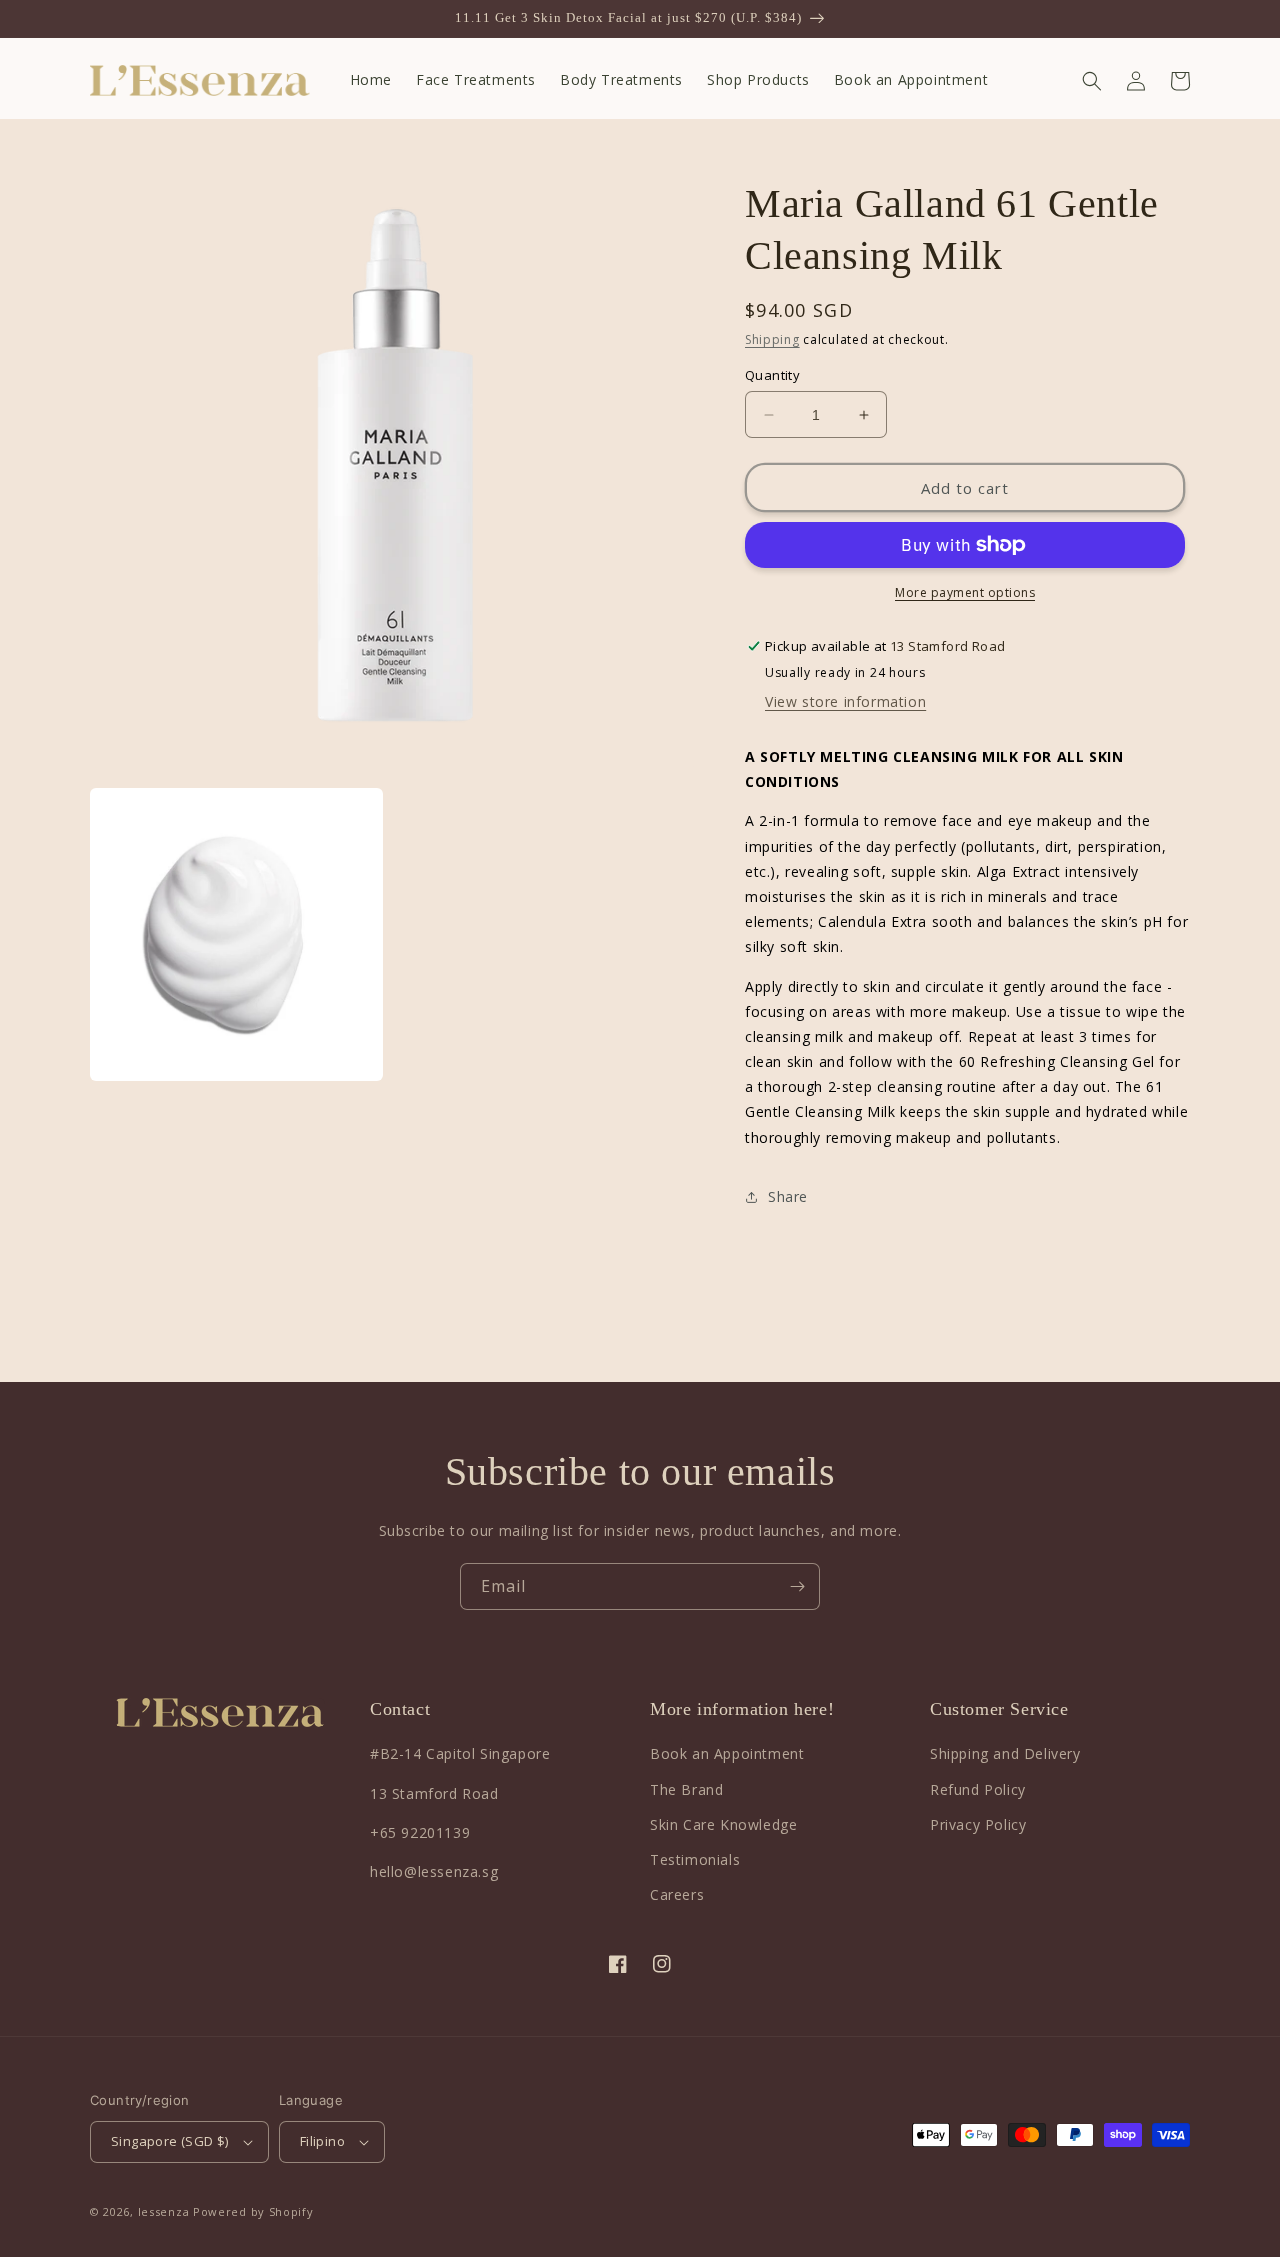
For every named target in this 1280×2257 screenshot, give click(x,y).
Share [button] (788, 1196)
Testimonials (695, 1859)
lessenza (164, 2211)
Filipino (322, 2141)
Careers (677, 1894)
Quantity (772, 375)
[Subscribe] (797, 1586)
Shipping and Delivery (1005, 1753)
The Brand (686, 1789)
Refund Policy (978, 1789)
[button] (1092, 81)
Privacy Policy (978, 1824)
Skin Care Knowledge (723, 1824)
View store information (845, 701)
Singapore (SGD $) (170, 2141)
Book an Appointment (727, 1753)
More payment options (965, 592)
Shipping (772, 339)
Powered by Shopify (253, 2211)
